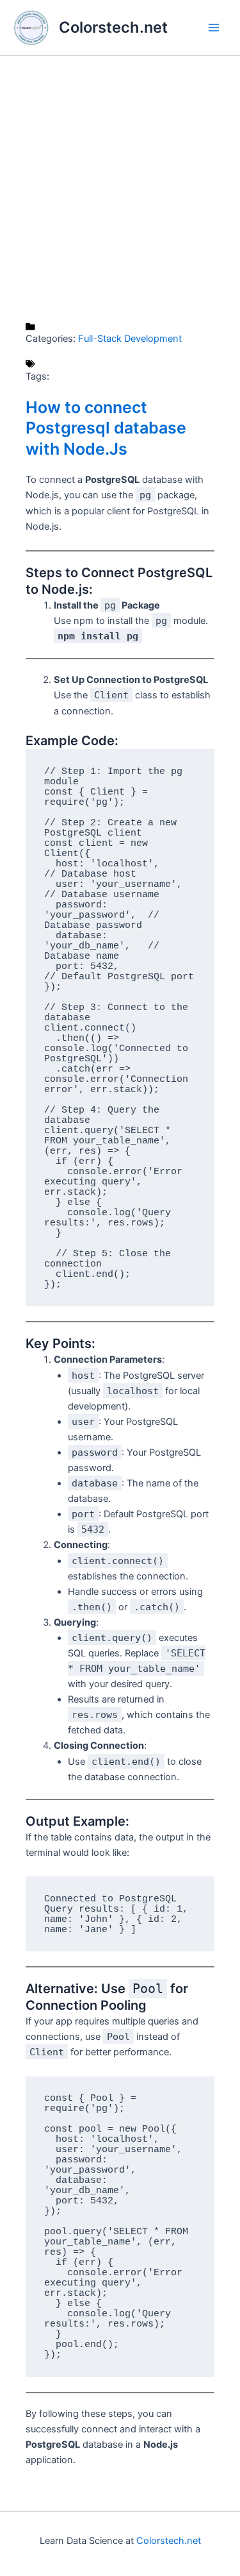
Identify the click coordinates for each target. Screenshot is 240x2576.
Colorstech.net (113, 27)
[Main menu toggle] (214, 28)
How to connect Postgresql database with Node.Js (106, 428)
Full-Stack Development (130, 339)
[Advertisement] (120, 189)
